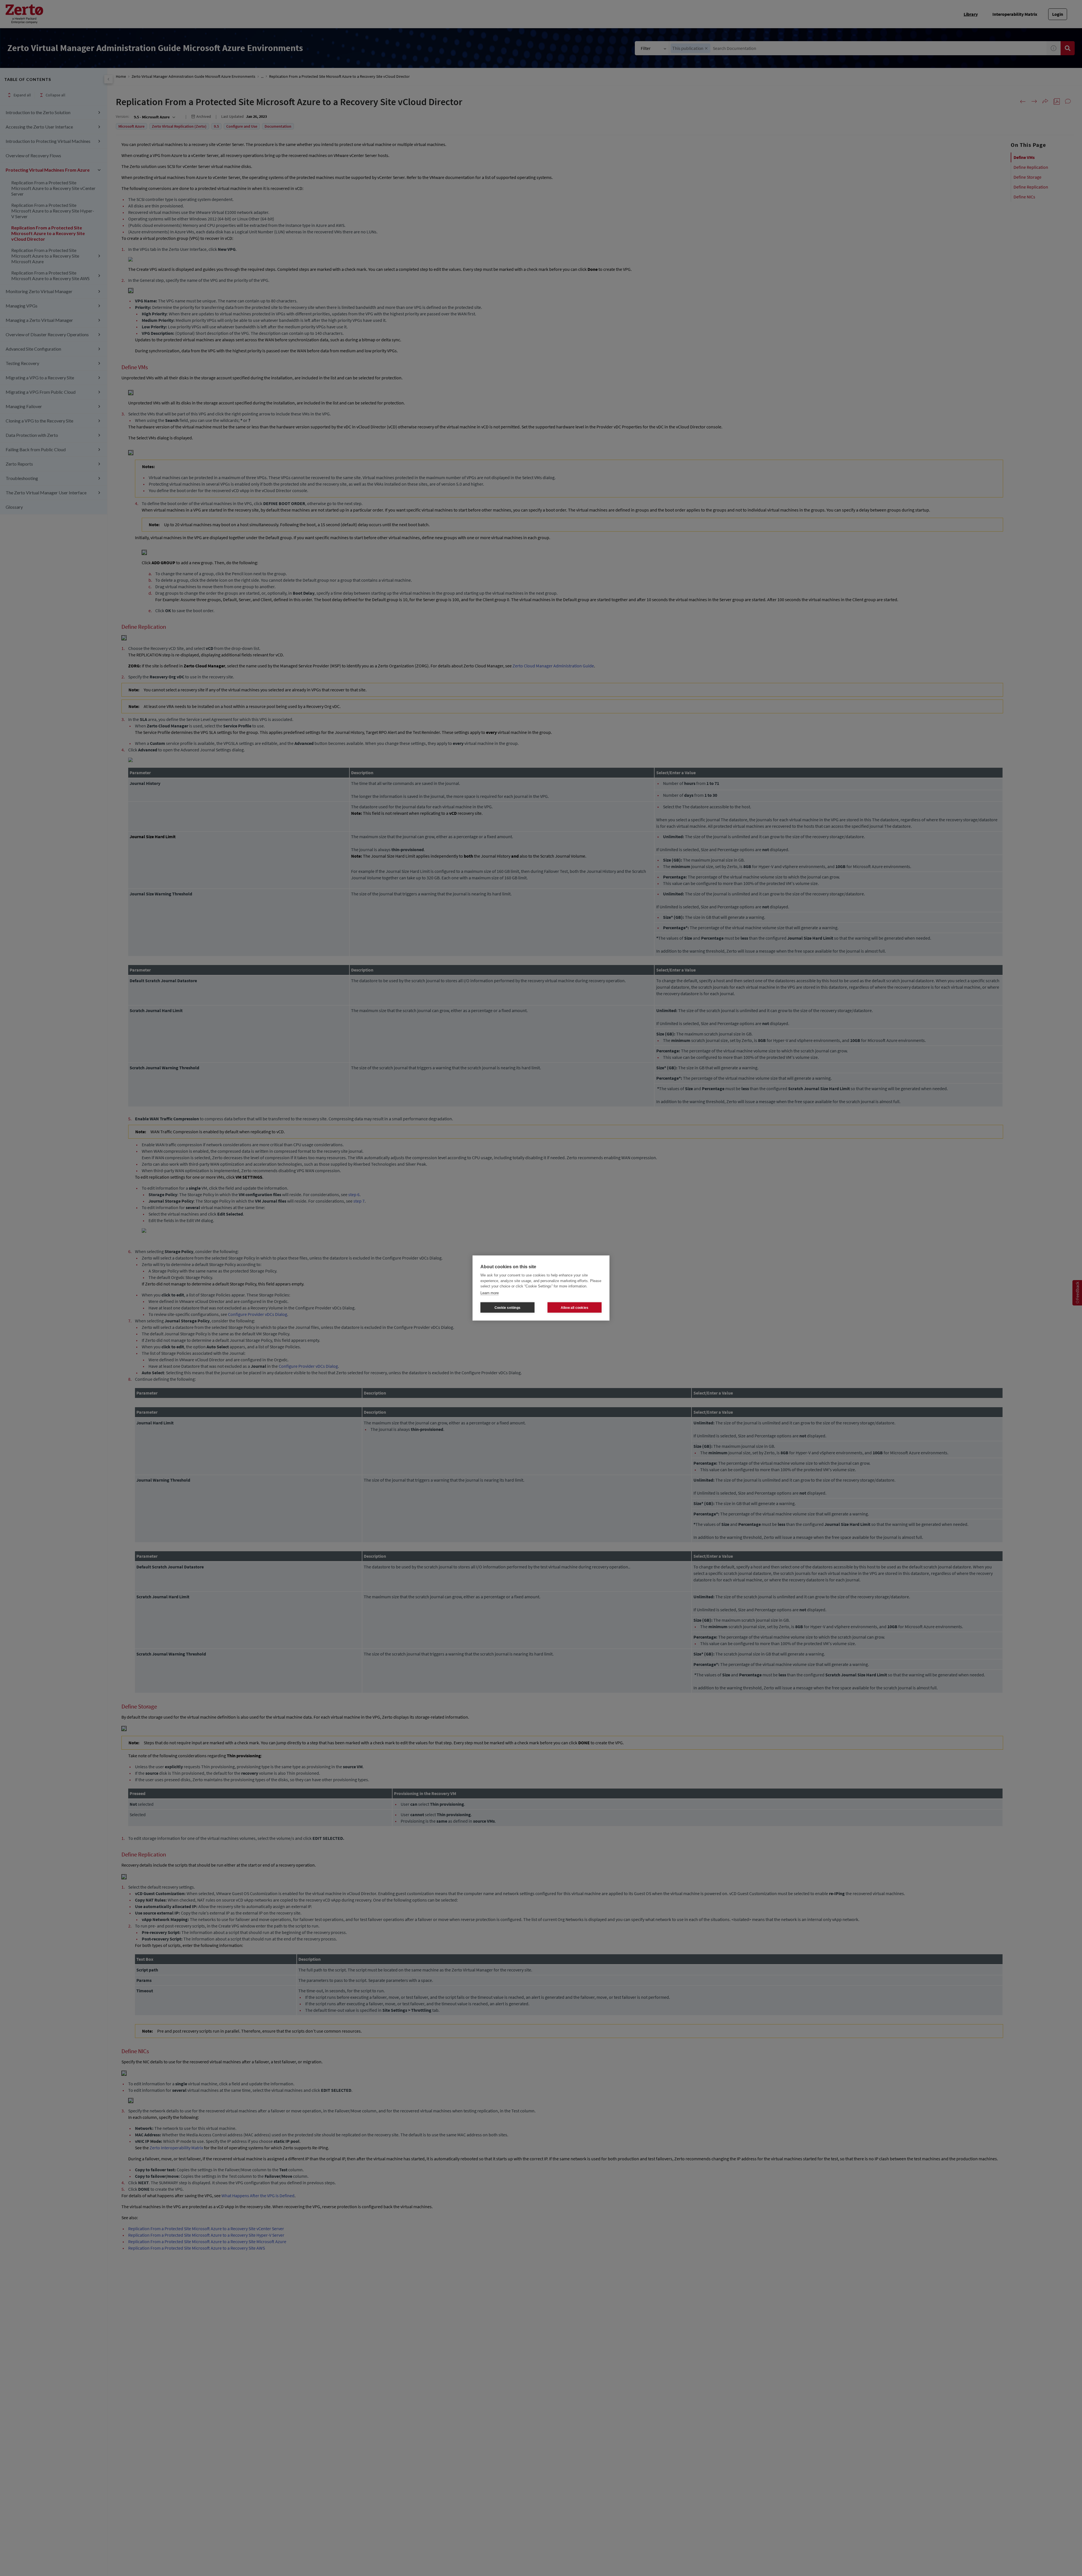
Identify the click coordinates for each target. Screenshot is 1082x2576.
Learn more (490, 1293)
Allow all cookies (575, 1307)
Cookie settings (507, 1307)
